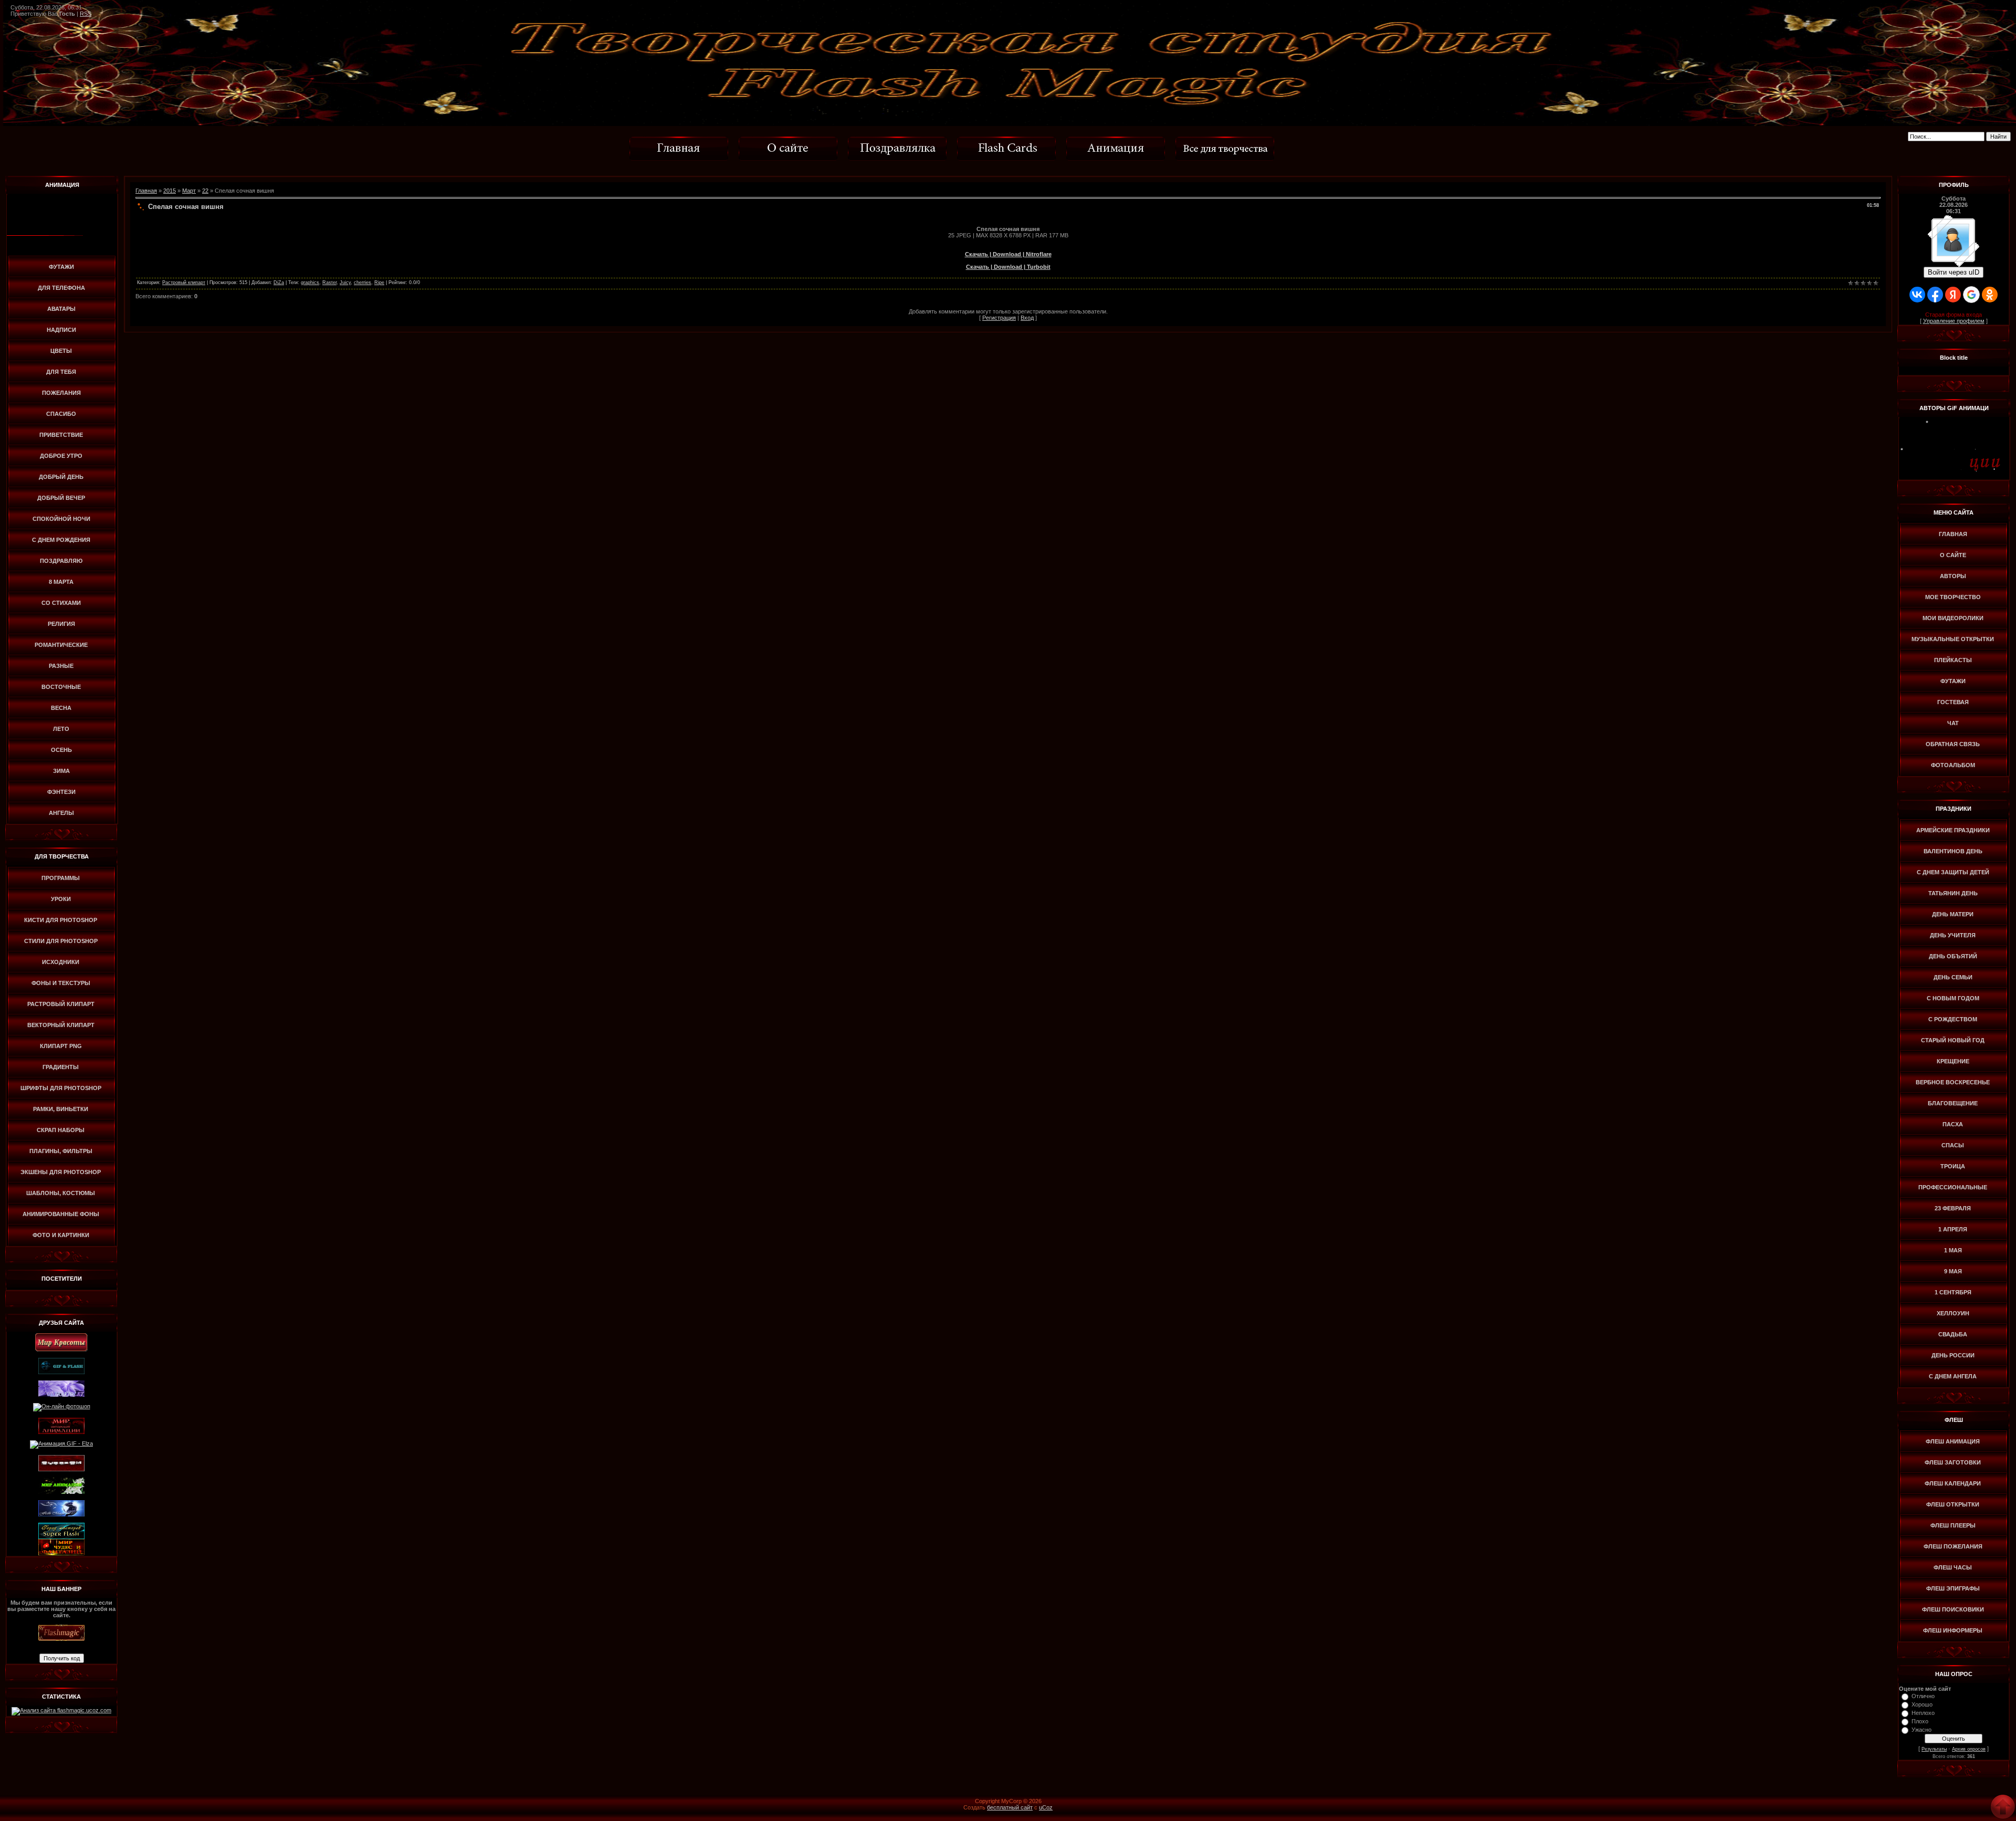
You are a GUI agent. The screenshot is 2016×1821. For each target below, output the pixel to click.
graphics (310, 282)
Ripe (379, 282)
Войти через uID (1954, 272)
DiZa (279, 282)
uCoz (1046, 1807)
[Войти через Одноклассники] (1990, 295)
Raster (329, 282)
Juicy (345, 282)
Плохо (1920, 1721)
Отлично (1923, 1696)
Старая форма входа (1954, 315)
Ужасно (1921, 1730)
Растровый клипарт (184, 282)
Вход (1027, 318)
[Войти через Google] (1971, 295)
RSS (86, 14)
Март (189, 191)
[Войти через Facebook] (1935, 295)
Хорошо (1922, 1704)
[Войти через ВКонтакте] (1917, 295)
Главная (146, 191)
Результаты (1934, 1749)
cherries (363, 282)
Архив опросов (1969, 1749)
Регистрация (999, 318)
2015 (170, 191)
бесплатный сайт (1010, 1807)
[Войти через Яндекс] (1953, 295)
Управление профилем (1954, 321)
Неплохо (1923, 1713)
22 (205, 191)
